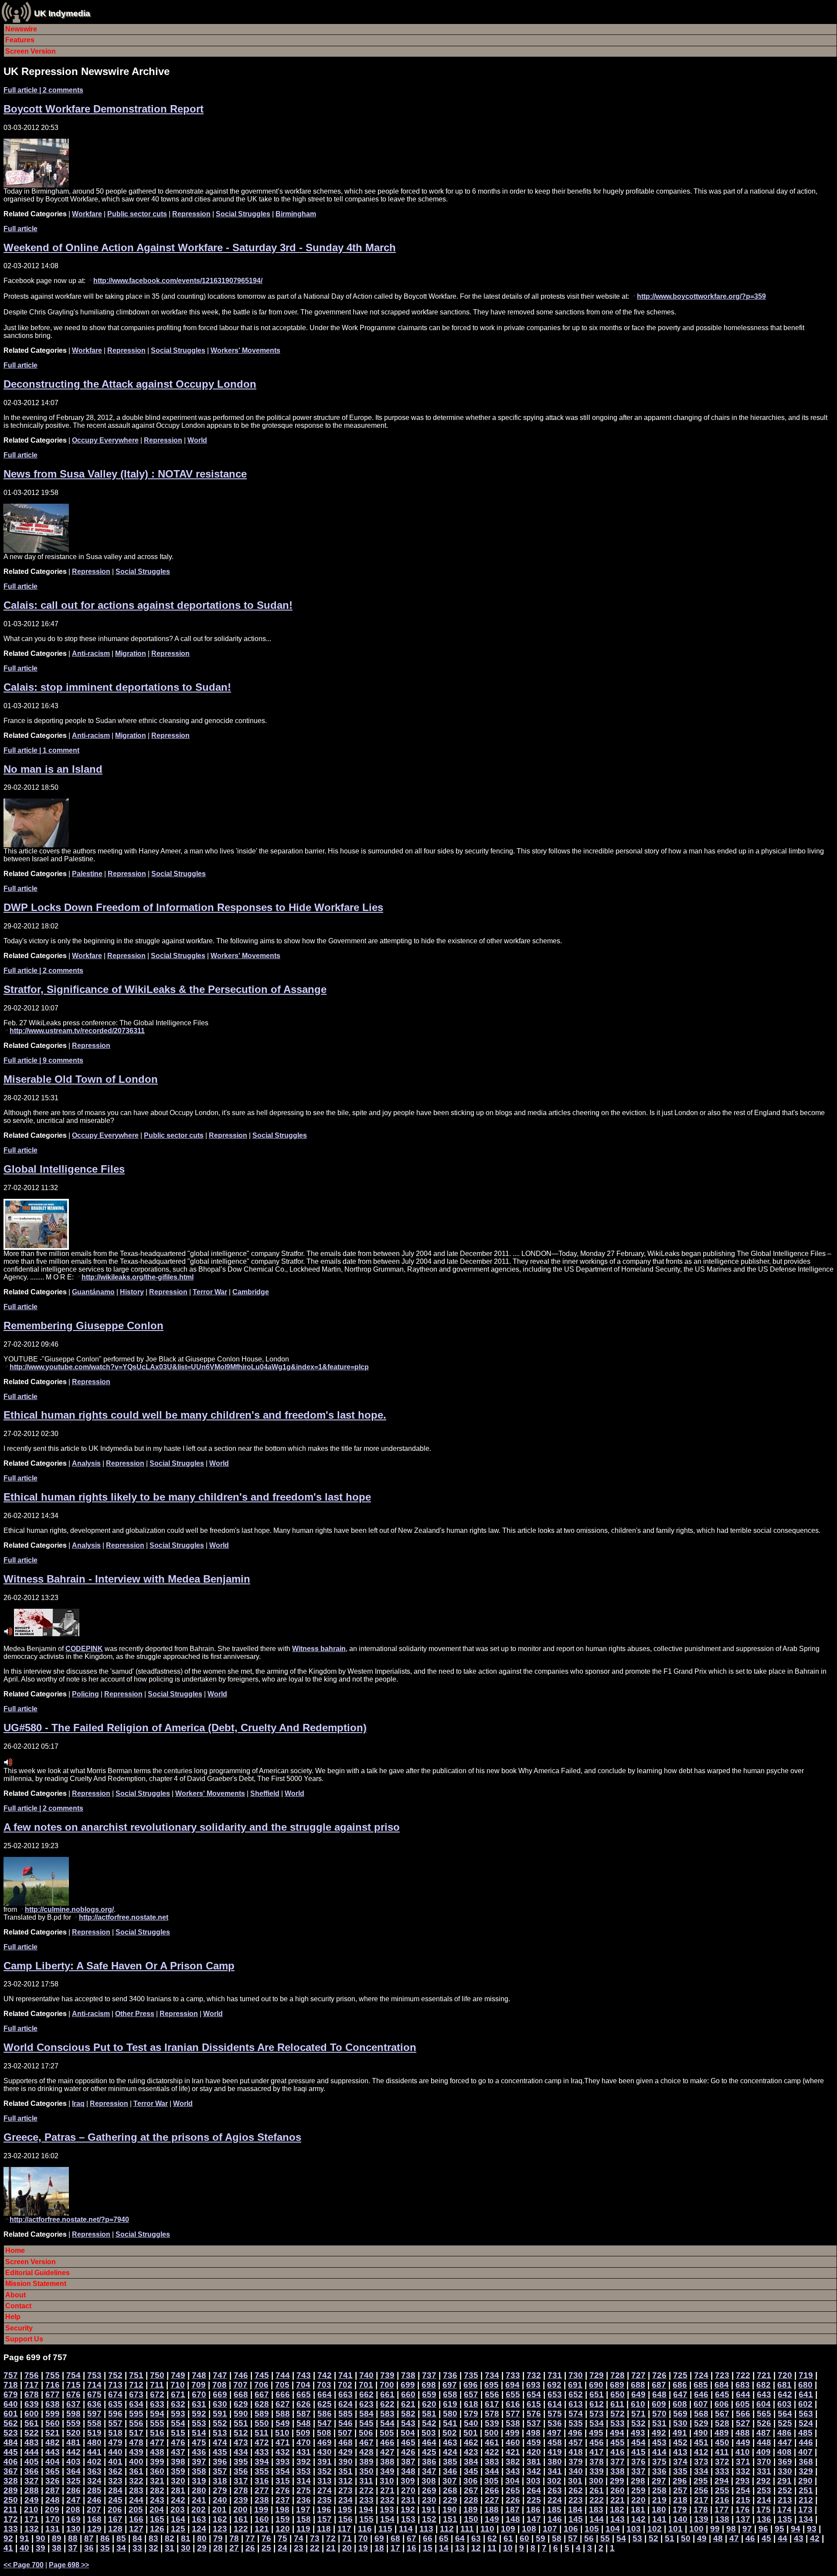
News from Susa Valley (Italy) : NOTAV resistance (125, 474)
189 (471, 2509)
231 (408, 2500)
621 (408, 2404)
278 (241, 2490)
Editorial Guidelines (37, 2273)
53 (637, 2538)
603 (784, 2404)
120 (283, 2529)
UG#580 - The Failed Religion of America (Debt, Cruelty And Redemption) (185, 1728)
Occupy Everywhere (105, 440)
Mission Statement (36, 2284)
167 (115, 2519)
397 (199, 2462)
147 (534, 2519)
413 (680, 2452)
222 (597, 2500)
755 (53, 2375)
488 (743, 2433)
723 (722, 2375)
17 (395, 2548)
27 (234, 2548)
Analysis (86, 1463)
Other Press (135, 2014)
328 (11, 2481)
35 (105, 2548)
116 (365, 2529)
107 (550, 2529)
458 (555, 2442)
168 (94, 2519)
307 (450, 2481)
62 (492, 2538)
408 (784, 2452)
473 (241, 2442)
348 (408, 2471)
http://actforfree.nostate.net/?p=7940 (69, 2219)
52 (653, 2538)
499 (512, 2433)
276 (283, 2490)
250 (11, 2500)
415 (638, 2452)
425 (429, 2452)
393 (283, 2462)
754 (73, 2375)
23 (299, 2548)
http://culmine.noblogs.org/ (69, 1909)
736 (450, 2375)
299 (617, 2481)
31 (170, 2548)
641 (806, 2394)
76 (266, 2538)
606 (722, 2404)
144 (597, 2519)
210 (31, 2509)
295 (701, 2481)
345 (471, 2471)
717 (32, 2385)
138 (722, 2519)
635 (115, 2404)
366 (32, 2471)
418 (576, 2452)
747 (220, 2375)
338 (618, 2471)
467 (366, 2442)
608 (680, 2404)
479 (115, 2442)
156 (345, 2519)
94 (796, 2529)
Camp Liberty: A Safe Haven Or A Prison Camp (119, 1966)
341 (555, 2471)
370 (764, 2462)
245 (115, 2500)
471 (283, 2442)
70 (363, 2538)
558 (94, 2423)
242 (178, 2500)
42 (815, 2538)
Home (15, 2250)
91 (24, 2538)
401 (115, 2462)
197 (303, 2509)
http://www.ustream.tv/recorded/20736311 (77, 1031)
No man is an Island (53, 769)
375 (659, 2462)
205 (136, 2509)
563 (806, 2414)
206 (115, 2509)
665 (304, 2394)
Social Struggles (243, 214)
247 (73, 2500)
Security (19, 2328)
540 (471, 2423)
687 (659, 2385)
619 (450, 2404)
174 (784, 2509)
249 (32, 2500)
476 (178, 2442)
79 (218, 2538)
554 (178, 2423)
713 (115, 2385)
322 (136, 2481)
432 (283, 2452)
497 (554, 2433)
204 (157, 2509)
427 (387, 2452)
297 (659, 2481)
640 (11, 2404)
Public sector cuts (137, 214)
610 (638, 2404)
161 (241, 2519)
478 (136, 2442)
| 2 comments (43, 90)
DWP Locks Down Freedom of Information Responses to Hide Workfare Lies (193, 907)
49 (702, 2538)
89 (57, 2538)
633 (157, 2404)
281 (178, 2490)
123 (220, 2529)
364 (73, 2471)
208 (73, 2509)
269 (429, 2490)
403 (73, 2462)
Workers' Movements (245, 350)
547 (325, 2423)
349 (387, 2471)
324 (94, 2481)
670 (199, 2394)
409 (764, 2452)
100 (696, 2529)
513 (220, 2433)
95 (779, 2529)
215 (743, 2500)
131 (53, 2529)
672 (157, 2394)
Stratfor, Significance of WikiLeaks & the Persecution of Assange (165, 989)
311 (366, 2481)
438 (157, 2452)
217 (701, 2500)
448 (764, 2442)
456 (597, 2442)
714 (94, 2385)
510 (282, 2433)
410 (743, 2452)
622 (387, 2404)
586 (325, 2414)
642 (785, 2394)
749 (178, 2375)
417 (597, 2452)
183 (596, 2509)
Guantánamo (93, 1292)
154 (387, 2519)
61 (508, 2538)
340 (576, 2471)
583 (387, 2414)
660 (408, 2394)
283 (136, 2490)
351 (345, 2471)
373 (701, 2462)
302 (554, 2481)
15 (428, 2548)
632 (178, 2404)
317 (241, 2481)
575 (555, 2414)
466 (387, 2442)
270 (408, 2490)
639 (32, 2404)
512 (241, 2433)
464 (429, 2442)
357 (220, 2471)
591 (220, 2414)
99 (715, 2529)
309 (408, 2481)
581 (429, 2414)
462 (471, 2442)
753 (94, 2375)
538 (513, 2423)
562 (11, 2423)
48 (718, 2538)
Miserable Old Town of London (81, 1079)
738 (408, 2375)
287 (53, 2490)
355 (262, 2471)
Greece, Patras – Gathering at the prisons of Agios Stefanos (152, 2137)
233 (366, 2500)
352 (325, 2471)
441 (94, 2452)
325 (73, 2481)
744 (283, 2375)
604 (764, 2404)
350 (366, 2471)
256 (701, 2490)
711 (157, 2385)
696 (471, 2385)
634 (136, 2404)
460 (513, 2442)
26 (250, 2548)
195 (345, 2509)
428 (366, 2452)
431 (304, 2452)
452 (680, 2442)
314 (304, 2481)
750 (157, 2375)
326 (53, 2481)
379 (576, 2462)
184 (575, 2509)
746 (241, 2375)
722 (743, 2375)
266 (492, 2490)
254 (743, 2490)
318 (220, 2481)
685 (701, 2385)
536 (555, 2423)
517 (136, 2433)
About (15, 2295)
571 (638, 2414)
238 (262, 2500)
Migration (131, 653)
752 (115, 2375)
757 (11, 2375)
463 (450, 2442)
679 (11, 2394)
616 (513, 2404)
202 (199, 2509)
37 (73, 2548)
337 (638, 2471)
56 (589, 2538)
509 (303, 2433)
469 (325, 2442)
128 (115, 2529)
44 (783, 2538)
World (197, 440)
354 (283, 2471)
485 (805, 2433)
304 (512, 2481)
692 (554, 2385)
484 (11, 2442)
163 (199, 2519)
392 (304, 2462)
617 (492, 2404)
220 (638, 2500)
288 (32, 2490)
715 (73, 2385)
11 (492, 2548)
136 (764, 2519)
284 (115, 2490)
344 (492, 2471)
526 (764, 2423)
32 (153, 2548)
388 (387, 2462)
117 (344, 2529)
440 (115, 2452)
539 (492, 2423)
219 (659, 2500)
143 (618, 2519)
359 (178, 2471)
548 (304, 2423)
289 (11, 2490)
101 (675, 2529)
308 (429, 2481)
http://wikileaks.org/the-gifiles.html (138, 1277)
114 (406, 2529)
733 (513, 2375)
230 (429, 2500)
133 (11, 2529)
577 (513, 2414)
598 (73, 2414)
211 (10, 2509)
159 (283, 2519)
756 (32, 2375)
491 (680, 2433)
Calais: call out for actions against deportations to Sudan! (148, 605)
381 (534, 2462)
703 (324, 2385)
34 (121, 2548)
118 (324, 2529)
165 (157, 2519)
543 (408, 2423)
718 (11, 2385)
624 (345, 2404)
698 (429, 2385)
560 (53, 2423)
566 (743, 2414)
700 (387, 2385)
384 (471, 2462)
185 (554, 2509)
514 (199, 2433)
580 (450, 2414)
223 (576, 2500)
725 (680, 2375)
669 (220, 2394)
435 (220, 2452)
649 (638, 2394)
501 (471, 2433)
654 (534, 2394)
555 (157, 2423)
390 (345, 2462)
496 (575, 2433)
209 (52, 2509)
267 (471, 2490)
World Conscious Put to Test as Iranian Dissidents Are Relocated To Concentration (210, 2047)
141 (659, 2519)
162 (220, 2519)
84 (137, 2538)
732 (534, 2375)
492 (659, 2433)
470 (304, 2442)
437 (178, 2452)
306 (471, 2481)
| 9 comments (43, 1060)
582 (408, 2414)
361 (136, 2471)
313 (325, 2481)
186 (533, 2509)
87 (89, 2538)
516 (157, 2433)
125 (178, 2529)
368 (806, 2462)
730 (576, 2375)
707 (240, 2385)
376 (638, 2462)
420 (534, 2452)
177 (722, 2509)
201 (219, 2509)
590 (241, 2414)
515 (178, 2433)
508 (324, 2433)
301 (575, 2481)
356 (241, 2471)
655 (513, 2394)
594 (157, 2414)
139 (701, 2519)
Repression (191, 214)
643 (764, 2394)
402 (94, 2462)
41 (8, 2548)
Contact (18, 2306)
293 (743, 2481)
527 (743, 2423)
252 (785, 2490)
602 (805, 2404)
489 (722, 2433)
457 (576, 2442)
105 (592, 2529)
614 (555, 2404)
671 (178, 2394)
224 (555, 2500)
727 (638, 2375)
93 (812, 2529)
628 (262, 2404)
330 (785, 2471)
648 (659, 2394)
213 (785, 2500)
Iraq (78, 2103)
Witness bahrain (319, 1649)
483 (32, 2442)
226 (513, 2500)
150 (471, 2519)
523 (11, 2433)
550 (262, 2423)
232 (387, 2500)
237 (283, 2500)
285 (94, 2490)
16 (412, 2548)
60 (524, 2538)
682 (764, 2385)
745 (262, 2375)
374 (680, 2462)
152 (429, 2519)
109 (508, 2529)
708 (219, 2385)
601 (11, 2414)
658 (450, 2394)
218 (680, 2500)
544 (387, 2423)
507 (345, 2433)
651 (597, 2394)
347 (429, 2471)
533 (618, 2423)
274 (325, 2490)
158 (304, 2519)
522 (32, 2433)
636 (94, 2404)
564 (785, 2414)
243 (157, 2500)
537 (534, 2423)
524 (806, 2423)
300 (596, 2481)
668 (241, 2394)
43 (799, 2538)
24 (282, 2548)
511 (262, 2433)
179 (680, 2509)
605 (743, 2404)
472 (262, 2442)
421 (513, 2452)
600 (32, 2414)
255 (722, 2490)
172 (11, 2519)
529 (701, 2423)
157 (325, 2519)
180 (659, 2509)
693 (533, 2385)
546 (345, 2423)
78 (234, 2538)
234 (345, 2500)
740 (366, 2375)
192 (408, 2509)
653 (555, 2394)
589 (262, 2414)
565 (764, 2414)
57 (573, 2538)
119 (303, 2529)
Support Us (24, 2339)
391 (325, 2462)
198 (282, 2509)
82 (170, 2538)
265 (513, 2490)
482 (53, 2442)
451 (701, 2442)
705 (282, 2385)
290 (805, 2481)
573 (597, 2414)
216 (722, 2500)
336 (659, 2471)
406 (11, 2462)
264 (534, 2490)
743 (304, 2375)
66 (428, 2538)
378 (597, 2462)
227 (492, 2500)
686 (680, 2385)
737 (429, 2375)
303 (533, 2481)
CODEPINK (84, 1649)
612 (597, 2404)
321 (157, 2481)
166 (136, 2519)
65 (444, 2538)
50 (686, 2538)
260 (618, 2490)
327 (32, 2481)
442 (73, 2452)
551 (241, 2423)
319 (199, 2481)
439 (136, 2452)
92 (8, 2538)
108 (529, 2529)
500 (492, 2433)
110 (487, 2529)
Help (13, 2317)
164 (178, 2519)
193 (387, 2509)
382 (513, 2462)
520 (73, 2433)
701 (366, 2385)
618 (471, 2404)
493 (638, 2433)
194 (366, 2509)
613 (576, 2404)
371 (743, 2462)
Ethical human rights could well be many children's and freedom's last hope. (195, 1415)
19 (363, 2548)
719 (806, 2375)
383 (492, 2462)
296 (680, 2481)
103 (634, 2529)
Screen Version (31, 51)
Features (20, 40)
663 (345, 2394)
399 (157, 2462)
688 (638, 2385)
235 (325, 2500)
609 (659, 2404)
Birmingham (296, 214)
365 (53, 2471)
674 (115, 2394)
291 (784, 2481)
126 (157, 2529)
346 (450, 2471)
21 (331, 2548)
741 (345, 2375)
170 (53, 2519)
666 (283, 2394)
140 (680, 2519)
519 (94, 2433)
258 (659, 2490)
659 (429, 2394)
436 (199, 2452)
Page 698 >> (69, 2565)
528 (722, 2423)
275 (304, 2490)
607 (701, 2404)
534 (597, 2423)
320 (178, 2481)
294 (722, 2481)
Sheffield (265, 1793)
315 (283, 2481)
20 (347, 2548)
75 (282, 2538)
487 (764, 2433)
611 (617, 2404)
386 (429, 2462)
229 (450, 2500)
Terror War (210, 1292)
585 (345, 2414)
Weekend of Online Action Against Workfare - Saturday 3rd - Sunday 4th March (200, 247)
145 (576, 2519)
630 (220, 2404)
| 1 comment (41, 750)
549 (283, 2423)
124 (199, 2529)
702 (345, 2385)
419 (555, 2452)
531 (659, 2423)
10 (508, 2548)
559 (73, 2423)
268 (450, 2490)
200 (240, 2509)
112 (447, 2529)
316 (262, 2481)
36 (89, 2548)
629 (241, 2404)
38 (57, 2548)
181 (638, 2509)
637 (73, 2404)
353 (304, 2471)
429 (345, 2452)
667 (262, 2394)
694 (512, 2385)
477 (157, 2442)
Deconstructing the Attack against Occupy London (130, 384)
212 (806, 2500)
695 (492, 2385)
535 (576, 2423)
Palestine (87, 874)
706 (261, 2385)
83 (153, 2538)
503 (429, 2433)
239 (241, 2500)
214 (764, 2500)
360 (157, 2471)
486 (784, 2433)
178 (701, 2509)
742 (325, 2375)
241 (199, 2500)
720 (785, 2375)
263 (555, 2490)
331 (764, 2471)
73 (315, 2538)
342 (534, 2471)
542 (429, 2423)
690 (596, 2385)
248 (53, 2500)
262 (576, 2490)
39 (41, 2548)
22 (315, 2548)
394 (262, 2462)
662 (366, 2394)
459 (534, 2442)
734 (492, 2375)
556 (136, 2423)
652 (576, 2394)
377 (618, 2462)
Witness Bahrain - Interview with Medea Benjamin (127, 1579)
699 (408, 2385)
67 (412, 2538)
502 (450, 2433)
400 (136, 2462)
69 (379, 2538)
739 (387, 2375)
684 (722, 2385)
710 (178, 2385)
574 (576, 2414)
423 (471, 2452)
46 (750, 2538)
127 (136, 2529)
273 (345, 2490)
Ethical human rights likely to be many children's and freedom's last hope (187, 1497)
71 (347, 2538)
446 (806, 2442)
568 (701, 2414)
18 (379, 2548)
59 (541, 2538)
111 (467, 2529)
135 (785, 2519)
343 (513, 2471)
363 (94, 2471)
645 (722, 2394)
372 (722, 2462)
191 (429, 2509)
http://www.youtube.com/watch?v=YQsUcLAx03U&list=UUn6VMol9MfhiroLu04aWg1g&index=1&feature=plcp (189, 1367)
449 (743, 2442)
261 (597, 2490)
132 (32, 2529)
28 (218, 2548)
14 (444, 2548)
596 (115, 2414)
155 (366, 2519)
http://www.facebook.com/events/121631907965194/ (178, 281)
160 (262, 2519)
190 (450, 2509)
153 (408, 2519)
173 (805, 2509)
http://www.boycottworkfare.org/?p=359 (701, 296)
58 (557, 2538)
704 (303, 2385)
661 (387, 2394)
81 (186, 2538)
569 (680, 2414)
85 (121, 2538)
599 (53, 2414)
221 (618, 2500)
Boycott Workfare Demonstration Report (104, 109)
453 (659, 2442)
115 (385, 2529)
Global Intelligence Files (64, 1169)
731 (555, 2375)
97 (747, 2529)
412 (701, 2452)
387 (408, 2462)
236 (304, 2500)
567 (722, 2414)
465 (408, 2442)
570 (659, 2414)
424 (450, 2452)
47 (734, 2538)
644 (743, 2394)
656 (492, 2394)
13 (460, 2548)
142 (638, 2519)
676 (73, 2394)
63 (476, 2538)
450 (722, 2442)
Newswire (21, 29)
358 (199, 2471)
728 (618, 2375)
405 (32, 2462)
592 (199, 2414)
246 (94, 2500)
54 (621, 2538)
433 (262, 2452)
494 (617, 2433)
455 (618, 2442)
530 (680, 2423)
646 (701, 2394)
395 (241, 2462)
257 (680, 2490)
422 (492, 2452)
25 (266, 2548)
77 (250, 2538)
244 (136, 2500)
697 (450, 2385)
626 (304, 2404)
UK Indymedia (62, 13)
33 (137, 2548)
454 (638, 2442)
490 (701, 2433)
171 (32, 2519)
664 (325, 2394)
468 (345, 2442)
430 (325, 2452)
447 (785, 2442)
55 (605, 2538)
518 (115, 2433)
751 (136, 2375)
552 (220, 2423)
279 (220, 2490)
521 (53, 2433)
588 (283, 2414)
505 (387, 2433)
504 (408, 2433)
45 (766, 2538)
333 (722, 2471)
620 (429, 2404)
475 (199, 2442)
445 (11, 2452)
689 (617, 2385)
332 (743, 2471)
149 (492, 2519)
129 (94, 2529)
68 (395, 2538)
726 (659, 2375)
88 (73, 2538)
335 (680, 2471)
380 (555, 2462)
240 (220, 2500)
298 (638, 2481)
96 (763, 2529)
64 (460, 2538)
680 (805, 2385)
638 (53, 2404)
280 (199, 2490)
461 (492, 2442)
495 (596, 2433)
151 (450, 2519)
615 (534, 2404)
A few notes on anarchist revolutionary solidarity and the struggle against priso (202, 1827)
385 (450, 2462)
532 (638, 2423)
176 (743, 2509)
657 (471, 2394)
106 (571, 2529)
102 (655, 2529)
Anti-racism (91, 653)
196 (324, 2509)
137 (743, 2519)
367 (11, 2471)
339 (597, 2471)
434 (241, 2452)
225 (534, 2500)
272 (366, 2490)
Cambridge (251, 1292)
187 (512, 2509)
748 (199, 2375)
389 (366, 2462)
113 (426, 2529)
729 (597, 2375)
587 (304, 2414)
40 (24, 2548)
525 (785, 2423)
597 (94, 2414)
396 (220, 2462)
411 (722, 2452)
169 (73, 2519)
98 (731, 2529)
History (132, 1292)
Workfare (87, 214)
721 (764, 2375)
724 (701, 2375)
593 (178, 2414)
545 (366, 2423)
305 (492, 2481)
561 (32, 2423)
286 (73, 2490)
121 (262, 2529)
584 (366, 2414)
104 (613, 2529)
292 (764, 2481)
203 (178, 2509)
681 (784, 2385)
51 (670, 2538)
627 (283, 2404)
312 (345, 2481)
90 (41, 2538)
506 (366, 2433)
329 (806, 2471)
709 (199, 2385)
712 (136, 2385)
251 (806, 2490)
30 (186, 2548)
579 (471, 2414)
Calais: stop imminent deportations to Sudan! (117, 687)
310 (387, 2481)
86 (105, 2538)
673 (136, 2394)
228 (471, 2500)
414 (659, 2452)
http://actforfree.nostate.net (124, 1917)
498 (533, 2433)
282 (157, 2490)
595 (136, 2414)
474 (220, 2442)
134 (806, 2519)
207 (94, 2509)
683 (743, 2385)
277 (262, 2490)
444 (32, 2452)
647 (680, 2394)
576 (534, 2414)
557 (115, 2423)
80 (202, 2538)
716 (53, 2385)
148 (513, 2519)
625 (325, 2404)
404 (53, 2462)
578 (492, 2414)
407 (805, 2452)
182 (617, 2509)
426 (408, 2452)
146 (555, 2519)
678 (32, 2394)
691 (575, 2385)
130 (73, 2529)
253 (764, 2490)
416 (618, 2452)
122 (241, 2529)
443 (53, 2452)
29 (202, 2548)
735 (471, 2375)
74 (299, 2538)
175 (764, 2509)
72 (331, 2538)
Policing (85, 1694)
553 (199, 2423)
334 (701, 2471)
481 (73, 2442)
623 (366, 2404)
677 (53, 2394)
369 (785, 2462)
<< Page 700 (24, 2565)
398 (178, 2462)
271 (387, 2490)
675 (94, 2394)
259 (638, 2490)
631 (199, 2404)
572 (618, 2414)
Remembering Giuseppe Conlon (83, 1326)
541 (450, 2423)
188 (492, 2509)
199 (261, 2509)
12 (476, 2548)
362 (115, 2471)
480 (94, 2442)
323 (115, 2481)
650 (618, 2394)
